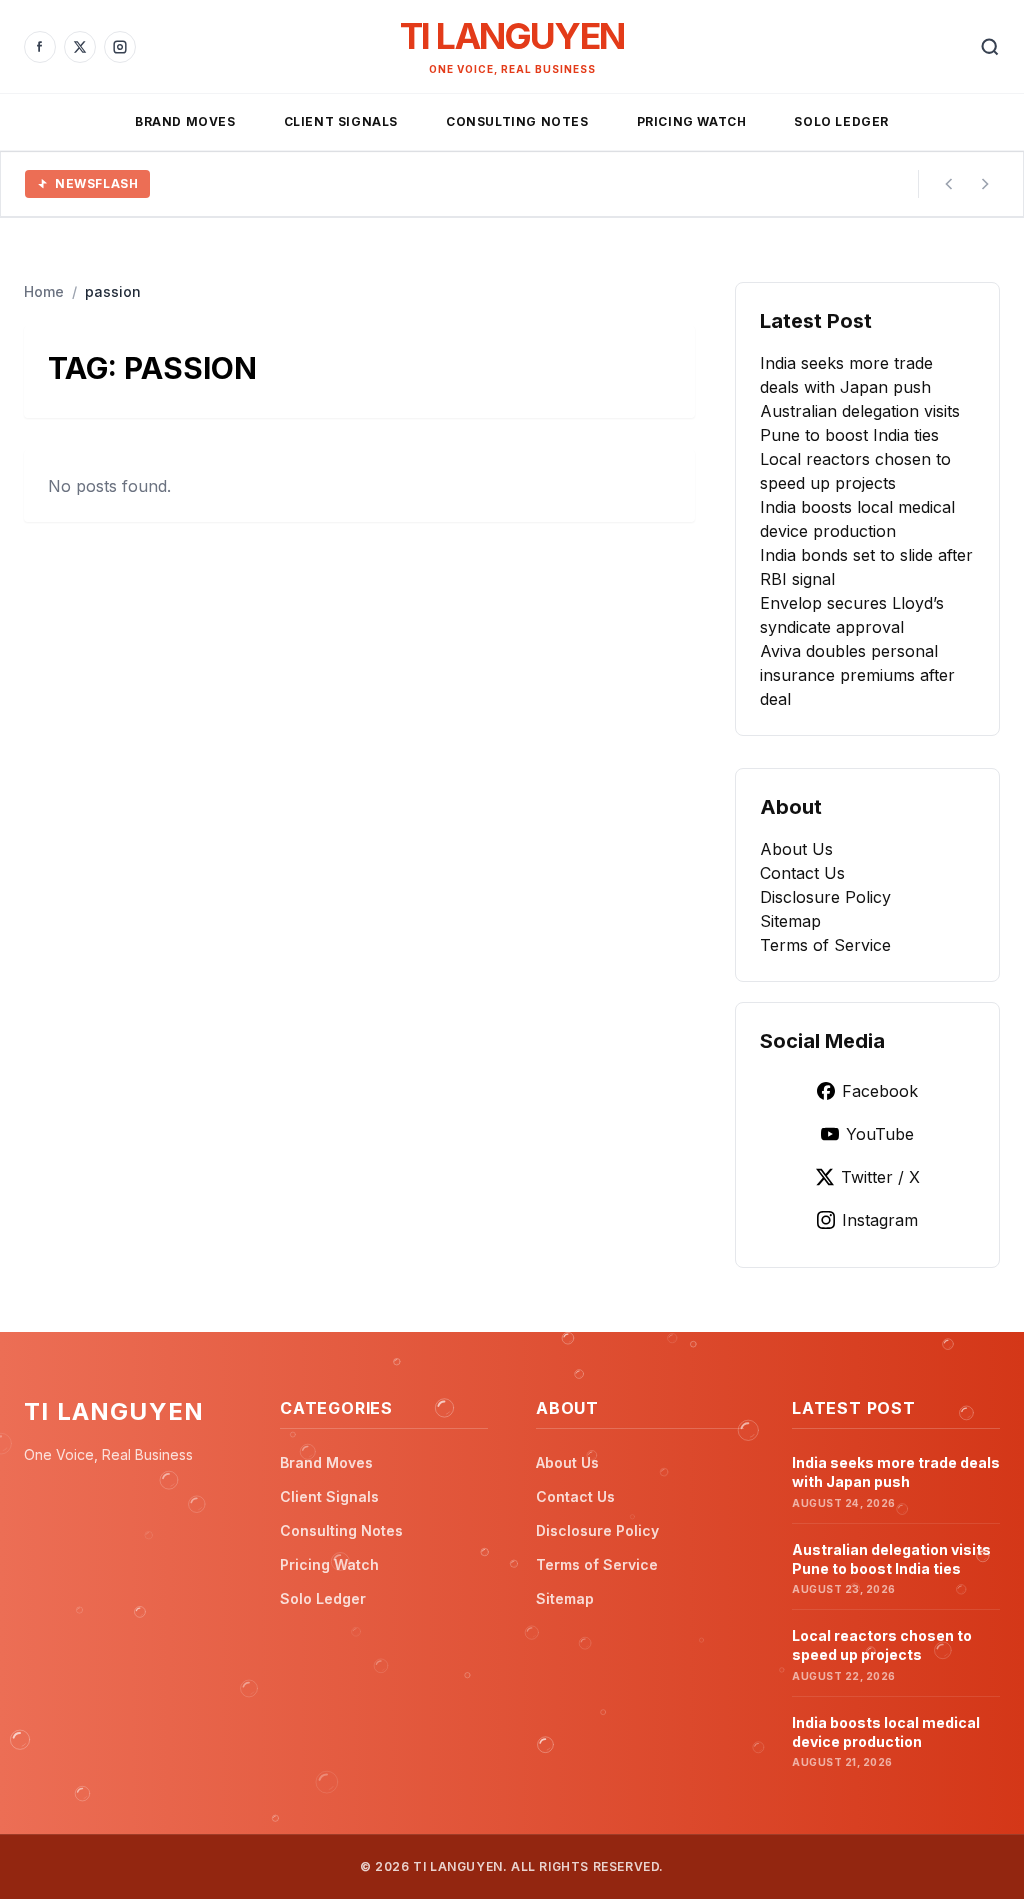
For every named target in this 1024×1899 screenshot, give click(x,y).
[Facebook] (40, 47)
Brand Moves (185, 121)
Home (44, 291)
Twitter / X (880, 1177)
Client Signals (341, 121)
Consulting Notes (517, 121)
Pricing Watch (692, 121)
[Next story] (985, 184)
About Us (796, 849)
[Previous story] (949, 184)
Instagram (880, 1220)
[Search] (990, 47)
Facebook (880, 1091)
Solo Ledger (841, 121)
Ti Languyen (512, 36)
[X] (80, 47)
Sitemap (790, 921)
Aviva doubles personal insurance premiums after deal (857, 675)
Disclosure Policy (825, 897)
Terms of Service (825, 945)
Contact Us (802, 873)
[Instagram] (120, 47)
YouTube (880, 1134)
